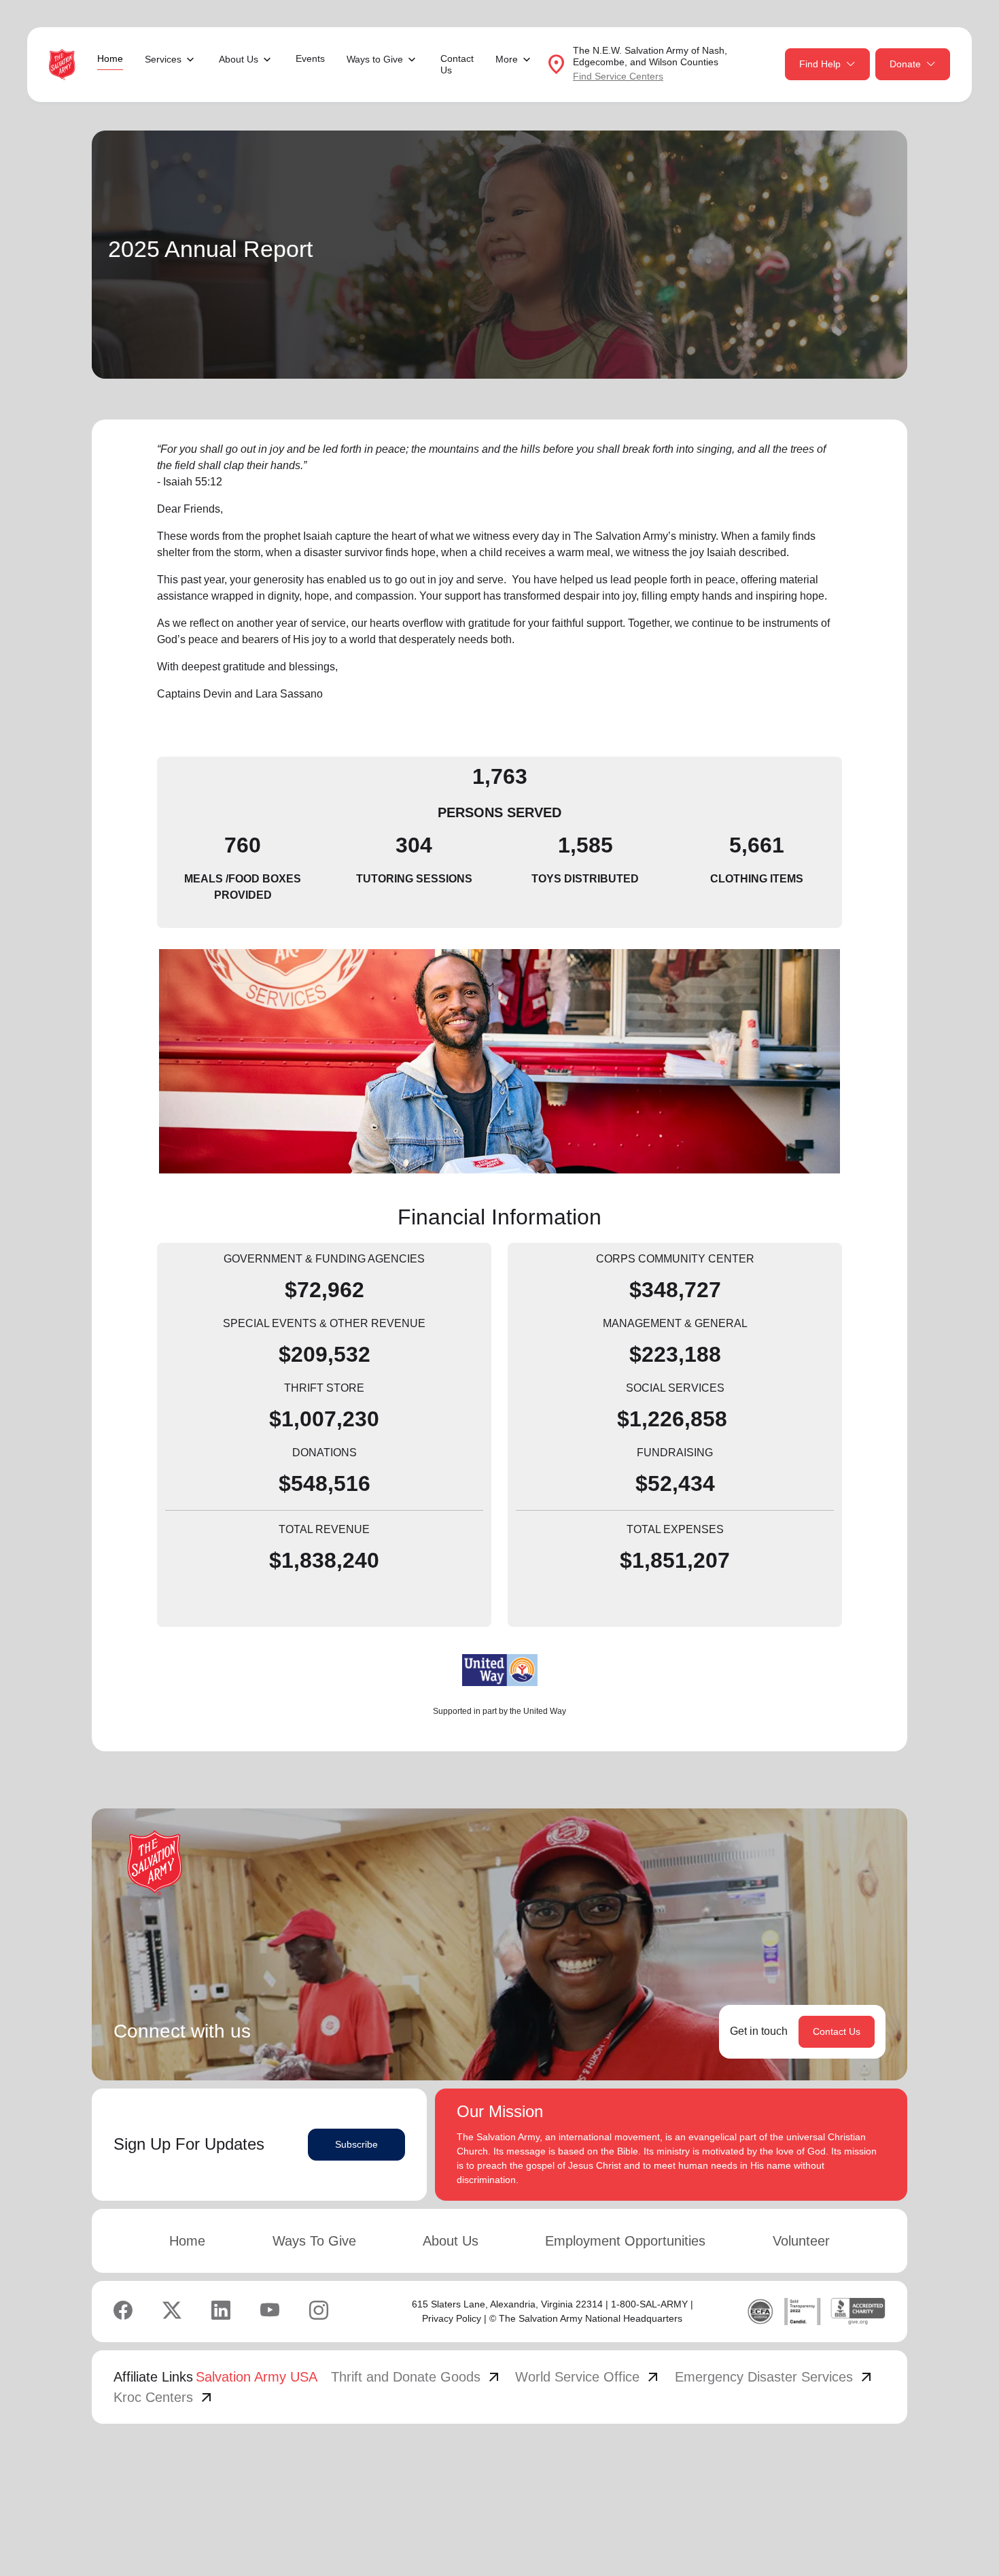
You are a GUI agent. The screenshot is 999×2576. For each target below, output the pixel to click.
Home (110, 58)
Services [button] (163, 59)
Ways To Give (314, 2241)
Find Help (820, 64)
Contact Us (457, 64)
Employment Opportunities (625, 2241)
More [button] (507, 59)
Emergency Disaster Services (775, 2377)
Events (310, 58)
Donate (905, 64)
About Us (451, 2241)
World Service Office (588, 2377)
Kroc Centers (164, 2397)
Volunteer (801, 2241)
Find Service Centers (618, 76)
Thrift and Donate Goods (417, 2377)
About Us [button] (239, 59)
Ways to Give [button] (375, 59)
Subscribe (356, 2144)
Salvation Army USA (257, 2377)
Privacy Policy (452, 2318)
